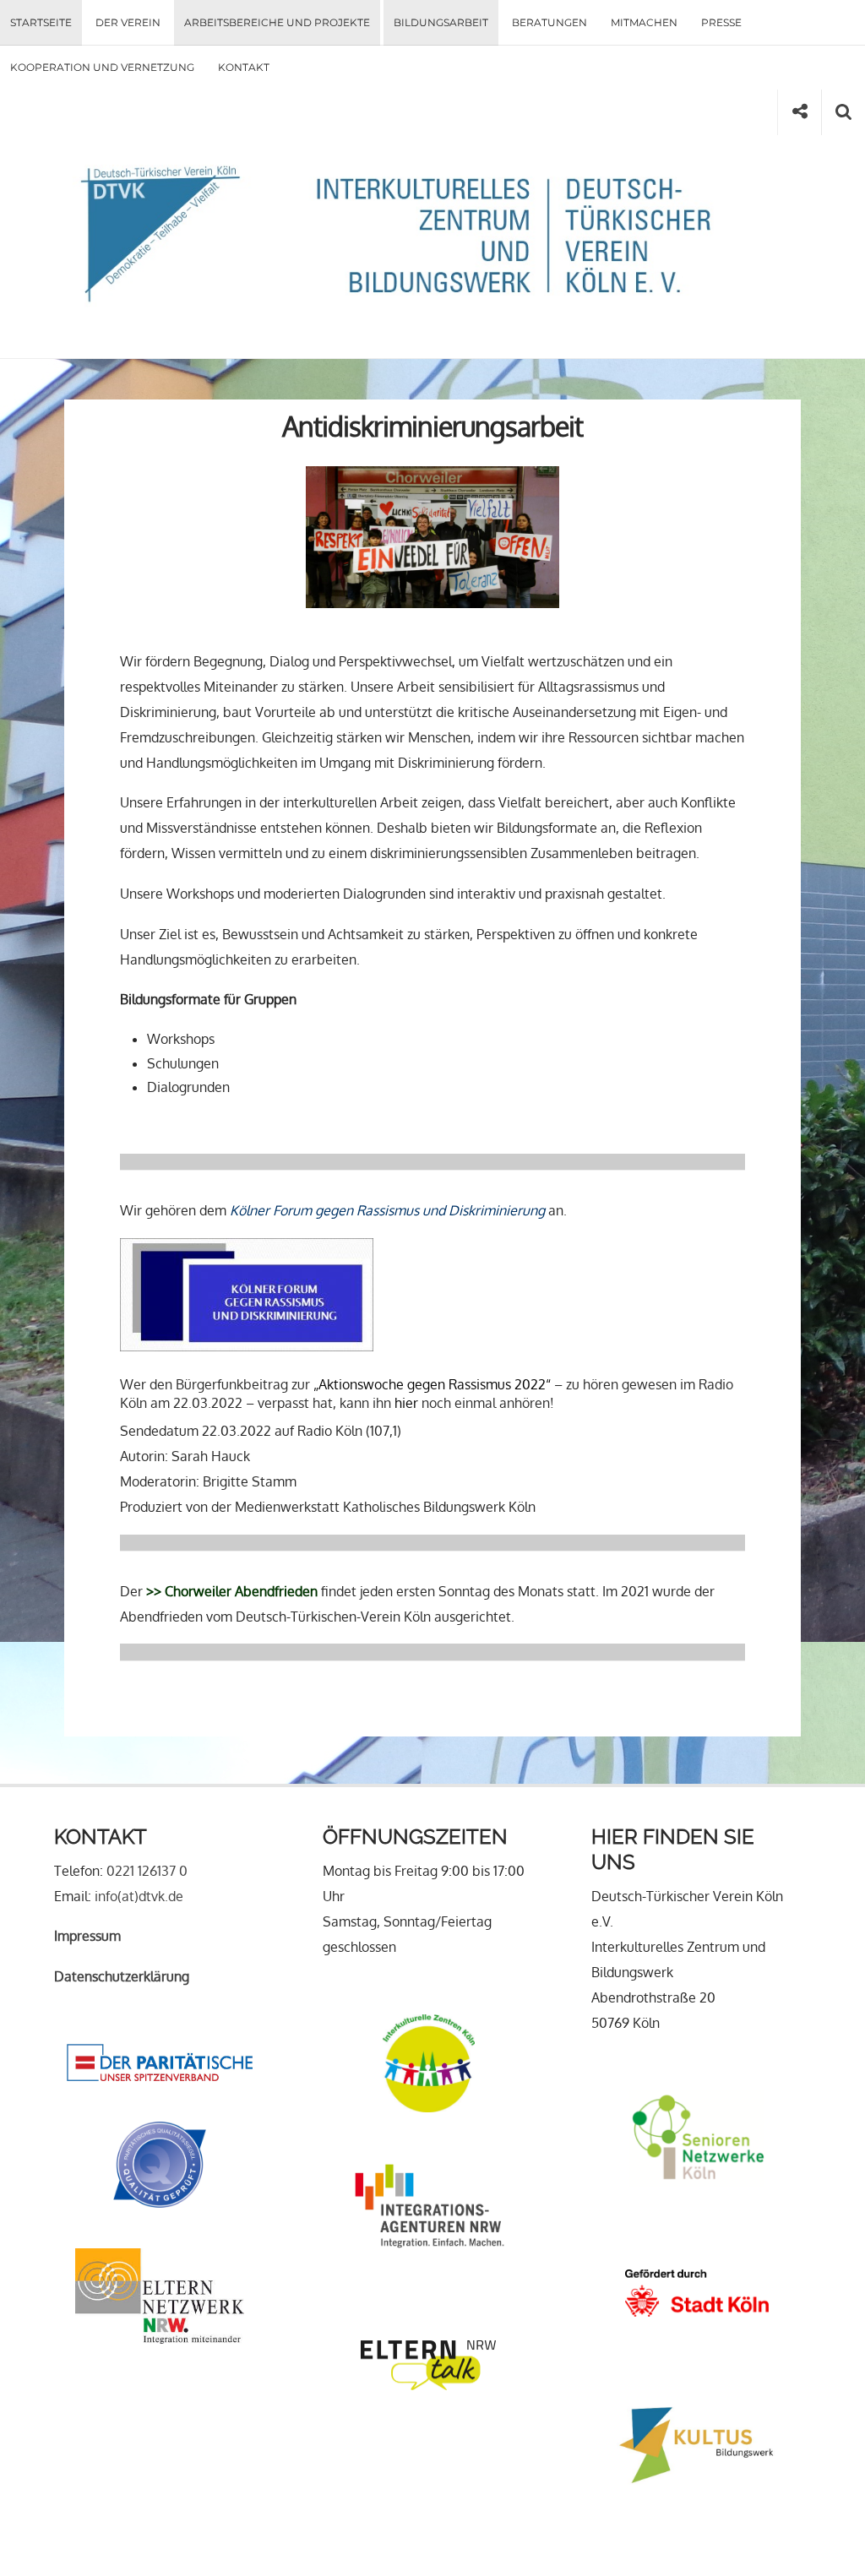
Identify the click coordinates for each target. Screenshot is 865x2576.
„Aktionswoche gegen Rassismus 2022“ (432, 1384)
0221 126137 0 (147, 1871)
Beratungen (549, 22)
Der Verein (128, 22)
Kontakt (244, 67)
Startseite (41, 22)
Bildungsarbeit (441, 22)
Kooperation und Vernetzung (102, 67)
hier (406, 1403)
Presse (721, 22)
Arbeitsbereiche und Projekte (277, 22)
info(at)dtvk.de (139, 1896)
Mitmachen (644, 22)
